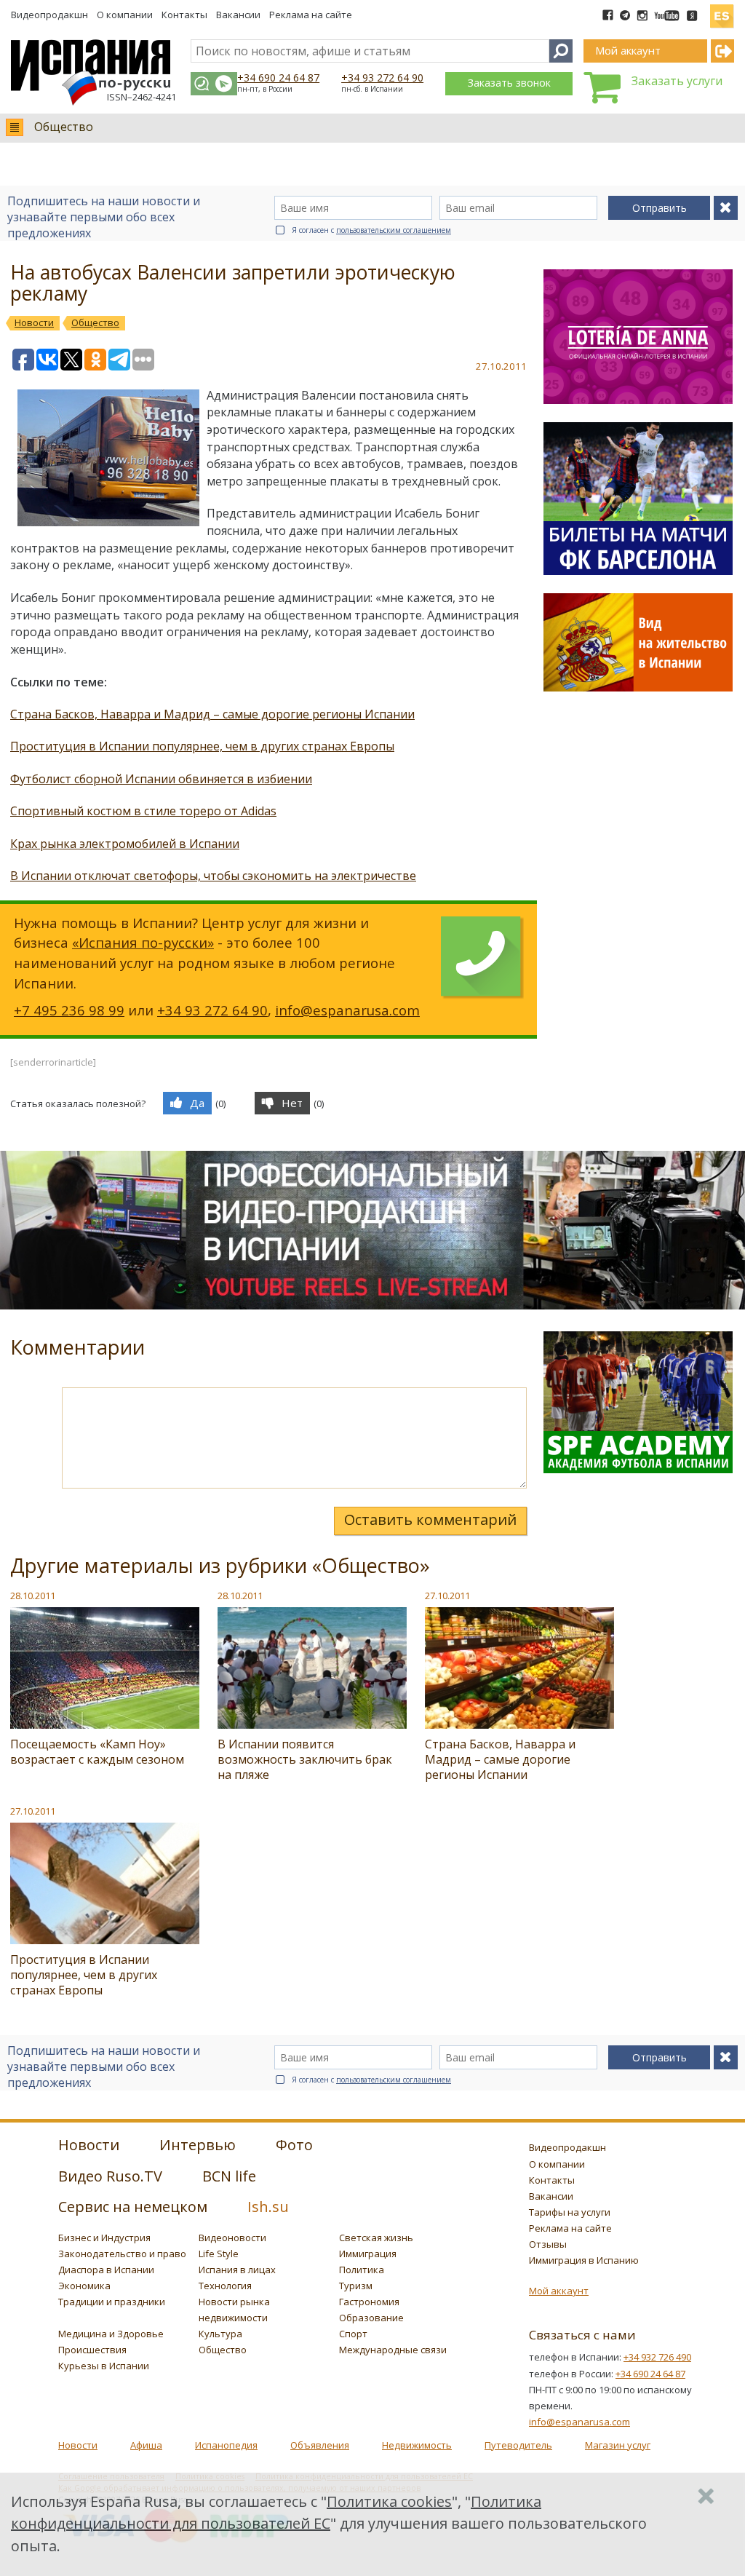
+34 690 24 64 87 (278, 78)
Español (722, 10)
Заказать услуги (677, 81)
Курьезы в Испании (104, 2366)
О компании (125, 15)
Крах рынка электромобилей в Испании (125, 844)
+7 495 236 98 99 (69, 1010)
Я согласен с (371, 230)
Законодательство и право (122, 2254)
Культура (220, 2334)
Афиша (146, 2445)
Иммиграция (368, 2254)
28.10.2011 (33, 1596)
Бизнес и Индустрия (104, 2238)
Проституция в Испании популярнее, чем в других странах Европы (202, 746)
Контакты (184, 15)
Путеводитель (518, 2445)
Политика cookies (389, 2501)
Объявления (320, 2445)
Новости (78, 2445)
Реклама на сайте (311, 15)
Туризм (356, 2286)
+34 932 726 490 (657, 2357)
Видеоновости (232, 2238)
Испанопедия (226, 2445)
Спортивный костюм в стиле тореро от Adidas (143, 811)
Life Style (219, 2254)
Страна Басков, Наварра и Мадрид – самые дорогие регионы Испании (212, 714)
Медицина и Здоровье (111, 2334)
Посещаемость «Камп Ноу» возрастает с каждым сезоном (97, 1752)
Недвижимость (417, 2445)
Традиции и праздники (112, 2302)
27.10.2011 (447, 1596)
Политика (362, 2270)
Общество (64, 127)
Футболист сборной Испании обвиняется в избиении (161, 779)
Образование (371, 2318)
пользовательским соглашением (394, 230)
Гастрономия (369, 2302)
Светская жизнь (376, 2238)
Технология (225, 2286)
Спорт (353, 2334)
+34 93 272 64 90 (382, 78)
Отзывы (548, 2244)
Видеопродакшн (49, 15)
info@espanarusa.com (347, 1010)
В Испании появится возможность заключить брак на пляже (305, 1759)
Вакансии (238, 15)
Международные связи (393, 2350)
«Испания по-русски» (143, 942)
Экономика (84, 2286)
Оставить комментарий (430, 1519)
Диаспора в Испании (106, 2270)
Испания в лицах (237, 2270)
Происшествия (92, 2350)
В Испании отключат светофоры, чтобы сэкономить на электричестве (213, 876)
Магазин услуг (618, 2445)
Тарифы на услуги (570, 2212)
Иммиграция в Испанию (584, 2260)
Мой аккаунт (559, 2291)
